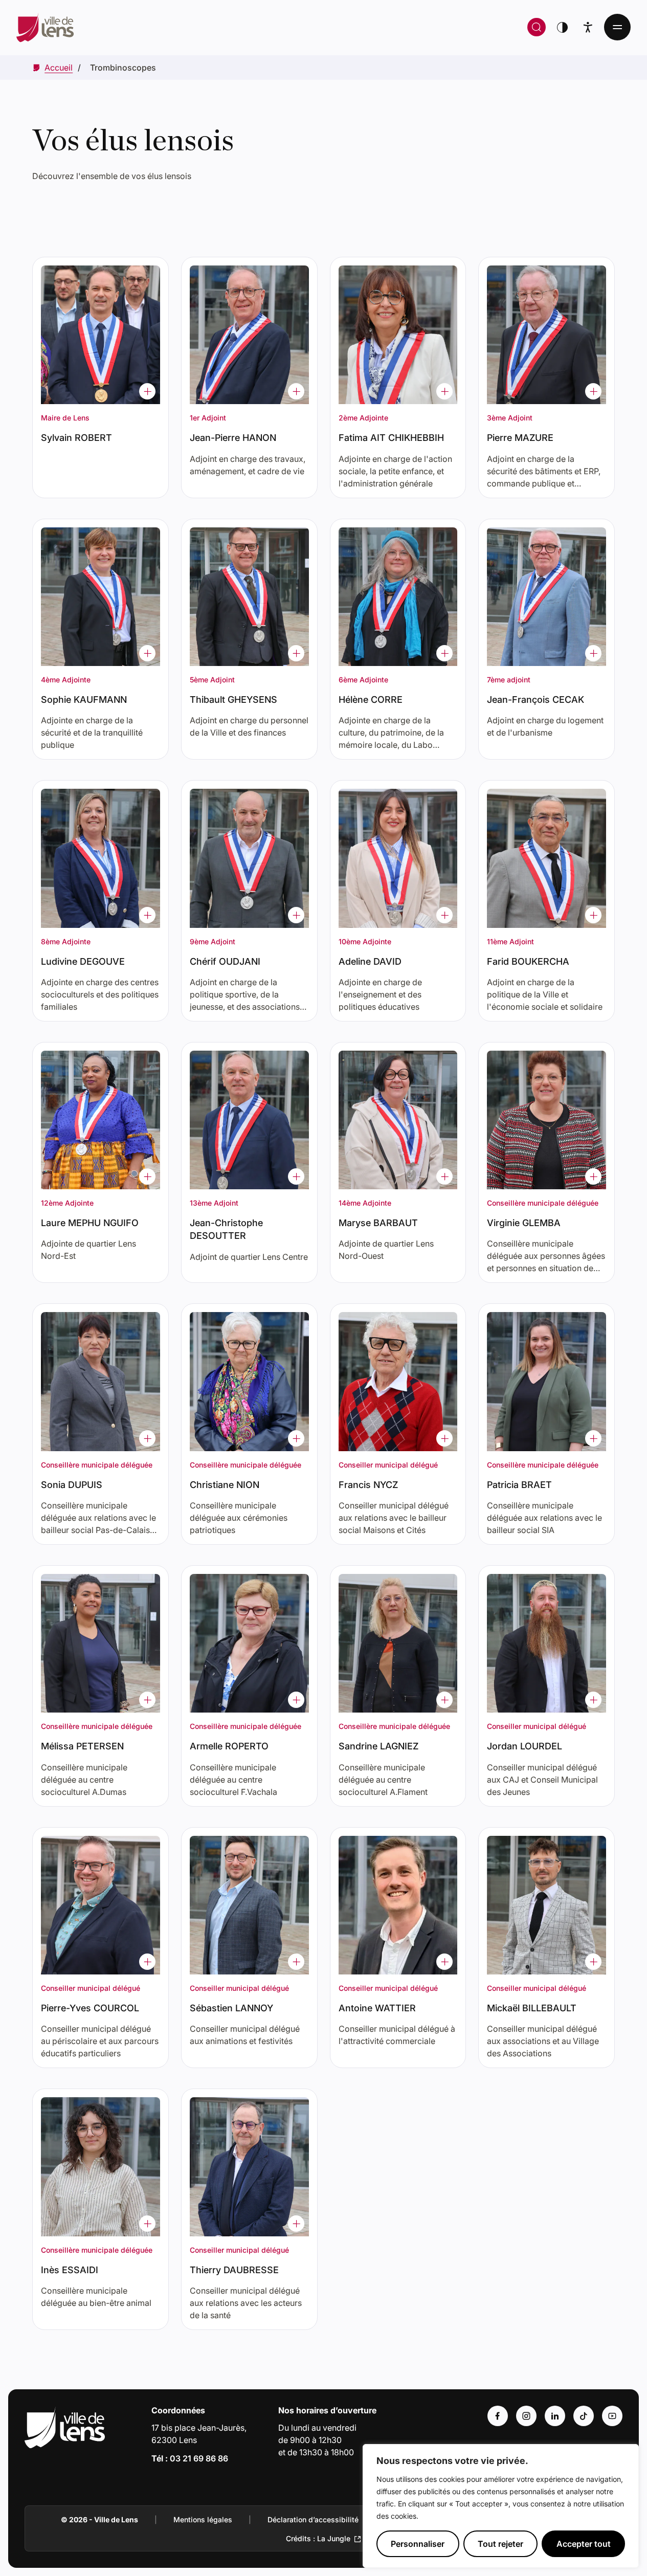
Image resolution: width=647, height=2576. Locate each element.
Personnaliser (418, 2544)
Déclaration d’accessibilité (313, 2519)
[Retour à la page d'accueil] (178, 27)
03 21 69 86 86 (199, 2458)
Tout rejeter (500, 2544)
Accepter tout (584, 2544)
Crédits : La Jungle (318, 2538)
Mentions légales (203, 2519)
